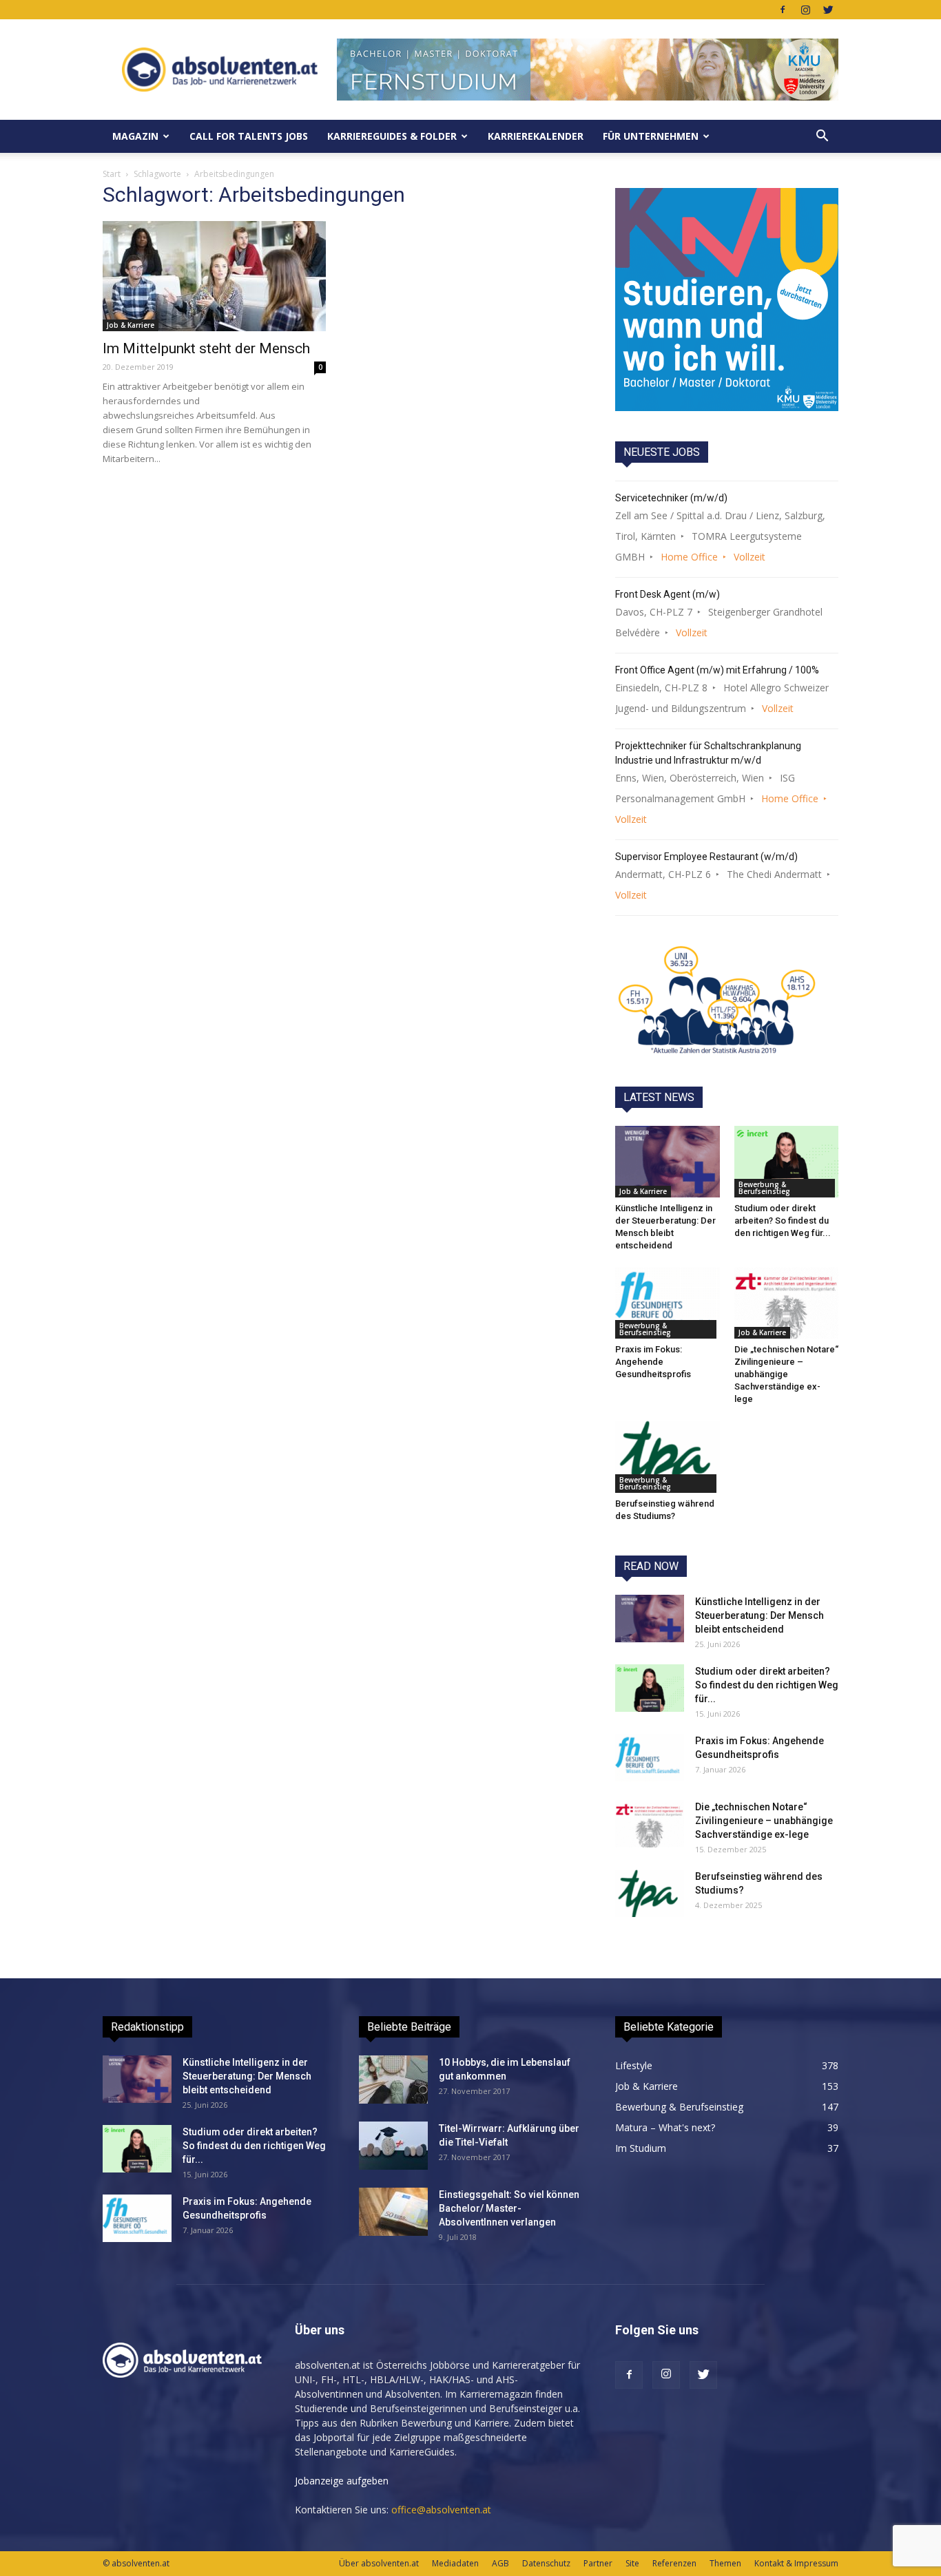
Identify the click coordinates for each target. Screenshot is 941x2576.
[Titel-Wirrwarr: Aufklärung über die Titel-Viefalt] (393, 2146)
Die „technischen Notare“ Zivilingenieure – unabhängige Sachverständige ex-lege (786, 1374)
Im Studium (641, 2148)
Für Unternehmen (651, 136)
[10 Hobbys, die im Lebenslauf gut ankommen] (393, 2080)
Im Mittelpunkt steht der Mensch (206, 348)
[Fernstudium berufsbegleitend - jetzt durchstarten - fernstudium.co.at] (727, 300)
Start (112, 174)
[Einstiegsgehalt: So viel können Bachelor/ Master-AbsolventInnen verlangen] (393, 2212)
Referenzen (674, 2563)
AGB (500, 2563)
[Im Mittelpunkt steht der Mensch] (214, 276)
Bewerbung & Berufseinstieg (764, 1188)
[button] (822, 136)
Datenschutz (546, 2563)
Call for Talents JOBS (249, 136)
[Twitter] (828, 10)
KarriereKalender (536, 136)
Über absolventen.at (379, 2563)
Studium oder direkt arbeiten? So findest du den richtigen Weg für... (783, 1221)
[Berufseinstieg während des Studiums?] (668, 1456)
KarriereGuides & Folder (392, 136)
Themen (725, 2563)
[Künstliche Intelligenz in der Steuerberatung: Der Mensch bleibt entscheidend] (668, 1162)
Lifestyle (634, 2065)
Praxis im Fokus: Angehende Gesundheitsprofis (653, 1362)
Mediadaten (455, 2563)
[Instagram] (805, 10)
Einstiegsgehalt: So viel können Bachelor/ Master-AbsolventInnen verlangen (509, 2208)
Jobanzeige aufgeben (342, 2481)
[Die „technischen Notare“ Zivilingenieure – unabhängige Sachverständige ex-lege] (787, 1303)
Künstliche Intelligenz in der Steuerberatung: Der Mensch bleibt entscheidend (759, 1615)
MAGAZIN (135, 136)
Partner (598, 2563)
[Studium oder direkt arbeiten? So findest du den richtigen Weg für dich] (787, 1162)
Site (632, 2563)
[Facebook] (783, 10)
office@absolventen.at (441, 2510)
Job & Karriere (131, 325)
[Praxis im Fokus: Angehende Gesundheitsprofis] (668, 1303)
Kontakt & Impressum (796, 2563)
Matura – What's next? (665, 2127)
